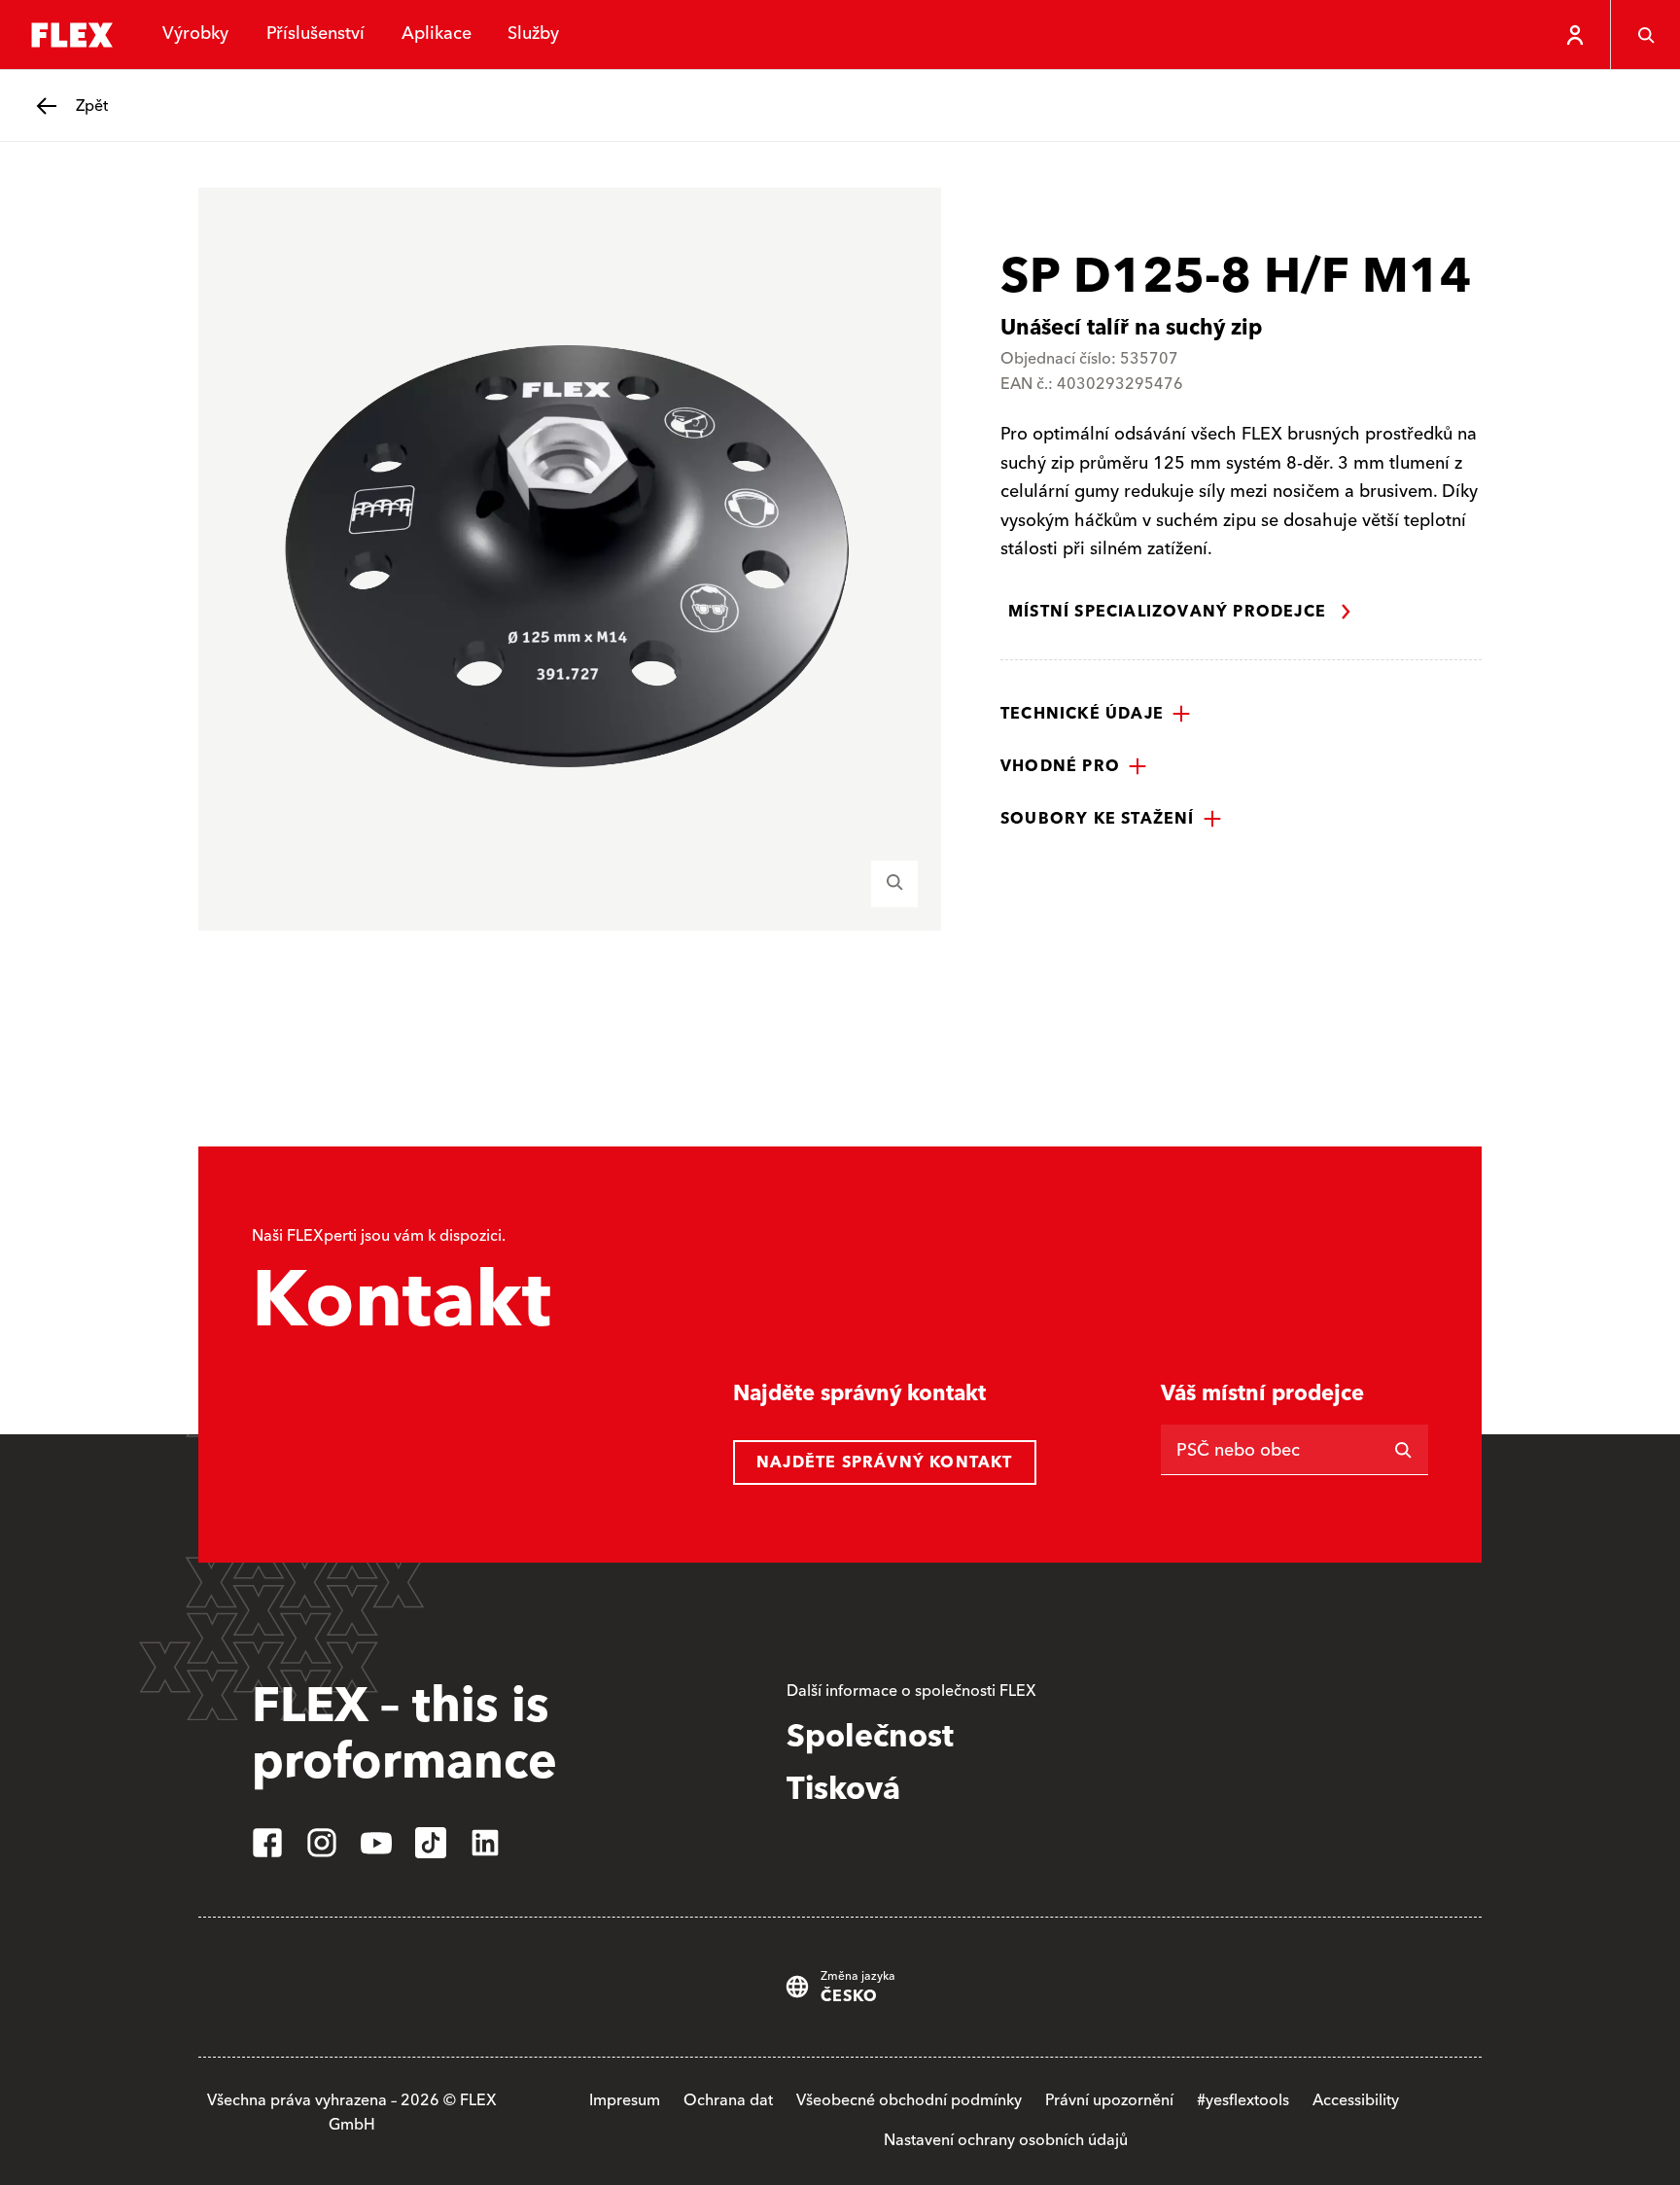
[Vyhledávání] (1645, 35)
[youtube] (376, 1843)
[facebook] (267, 1843)
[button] (1096, 714)
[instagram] (322, 1843)
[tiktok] (431, 1843)
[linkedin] (485, 1843)
